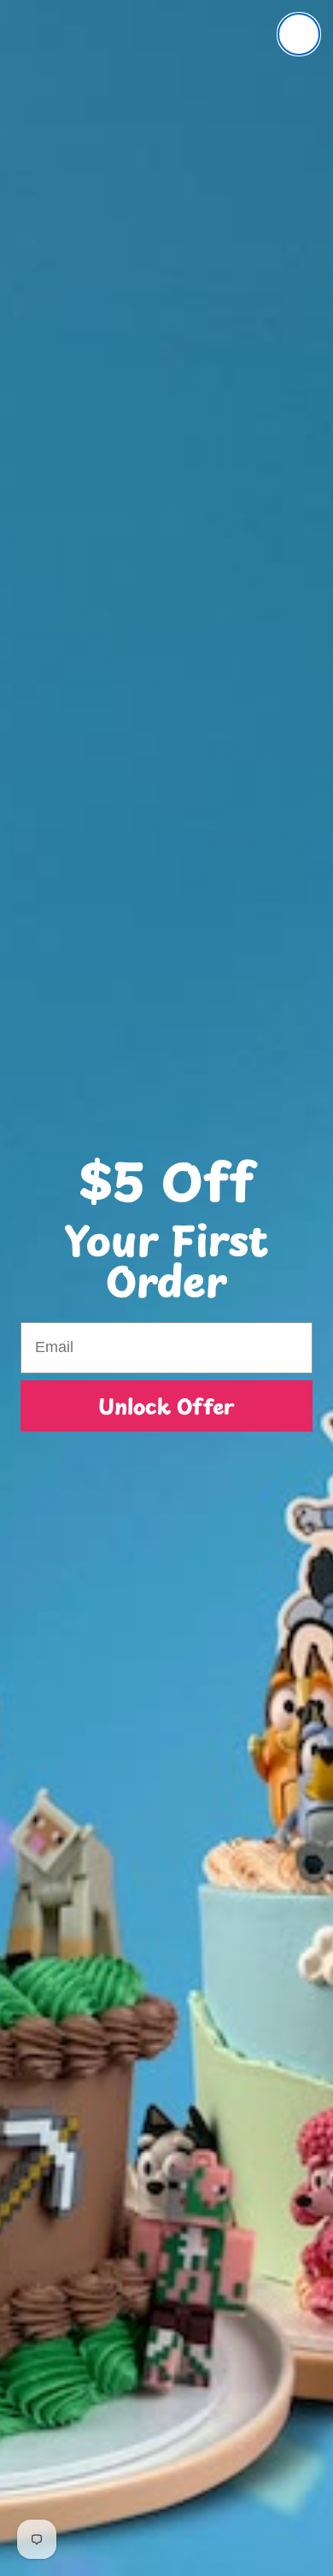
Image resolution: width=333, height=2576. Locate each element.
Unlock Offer (166, 1406)
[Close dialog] (299, 34)
